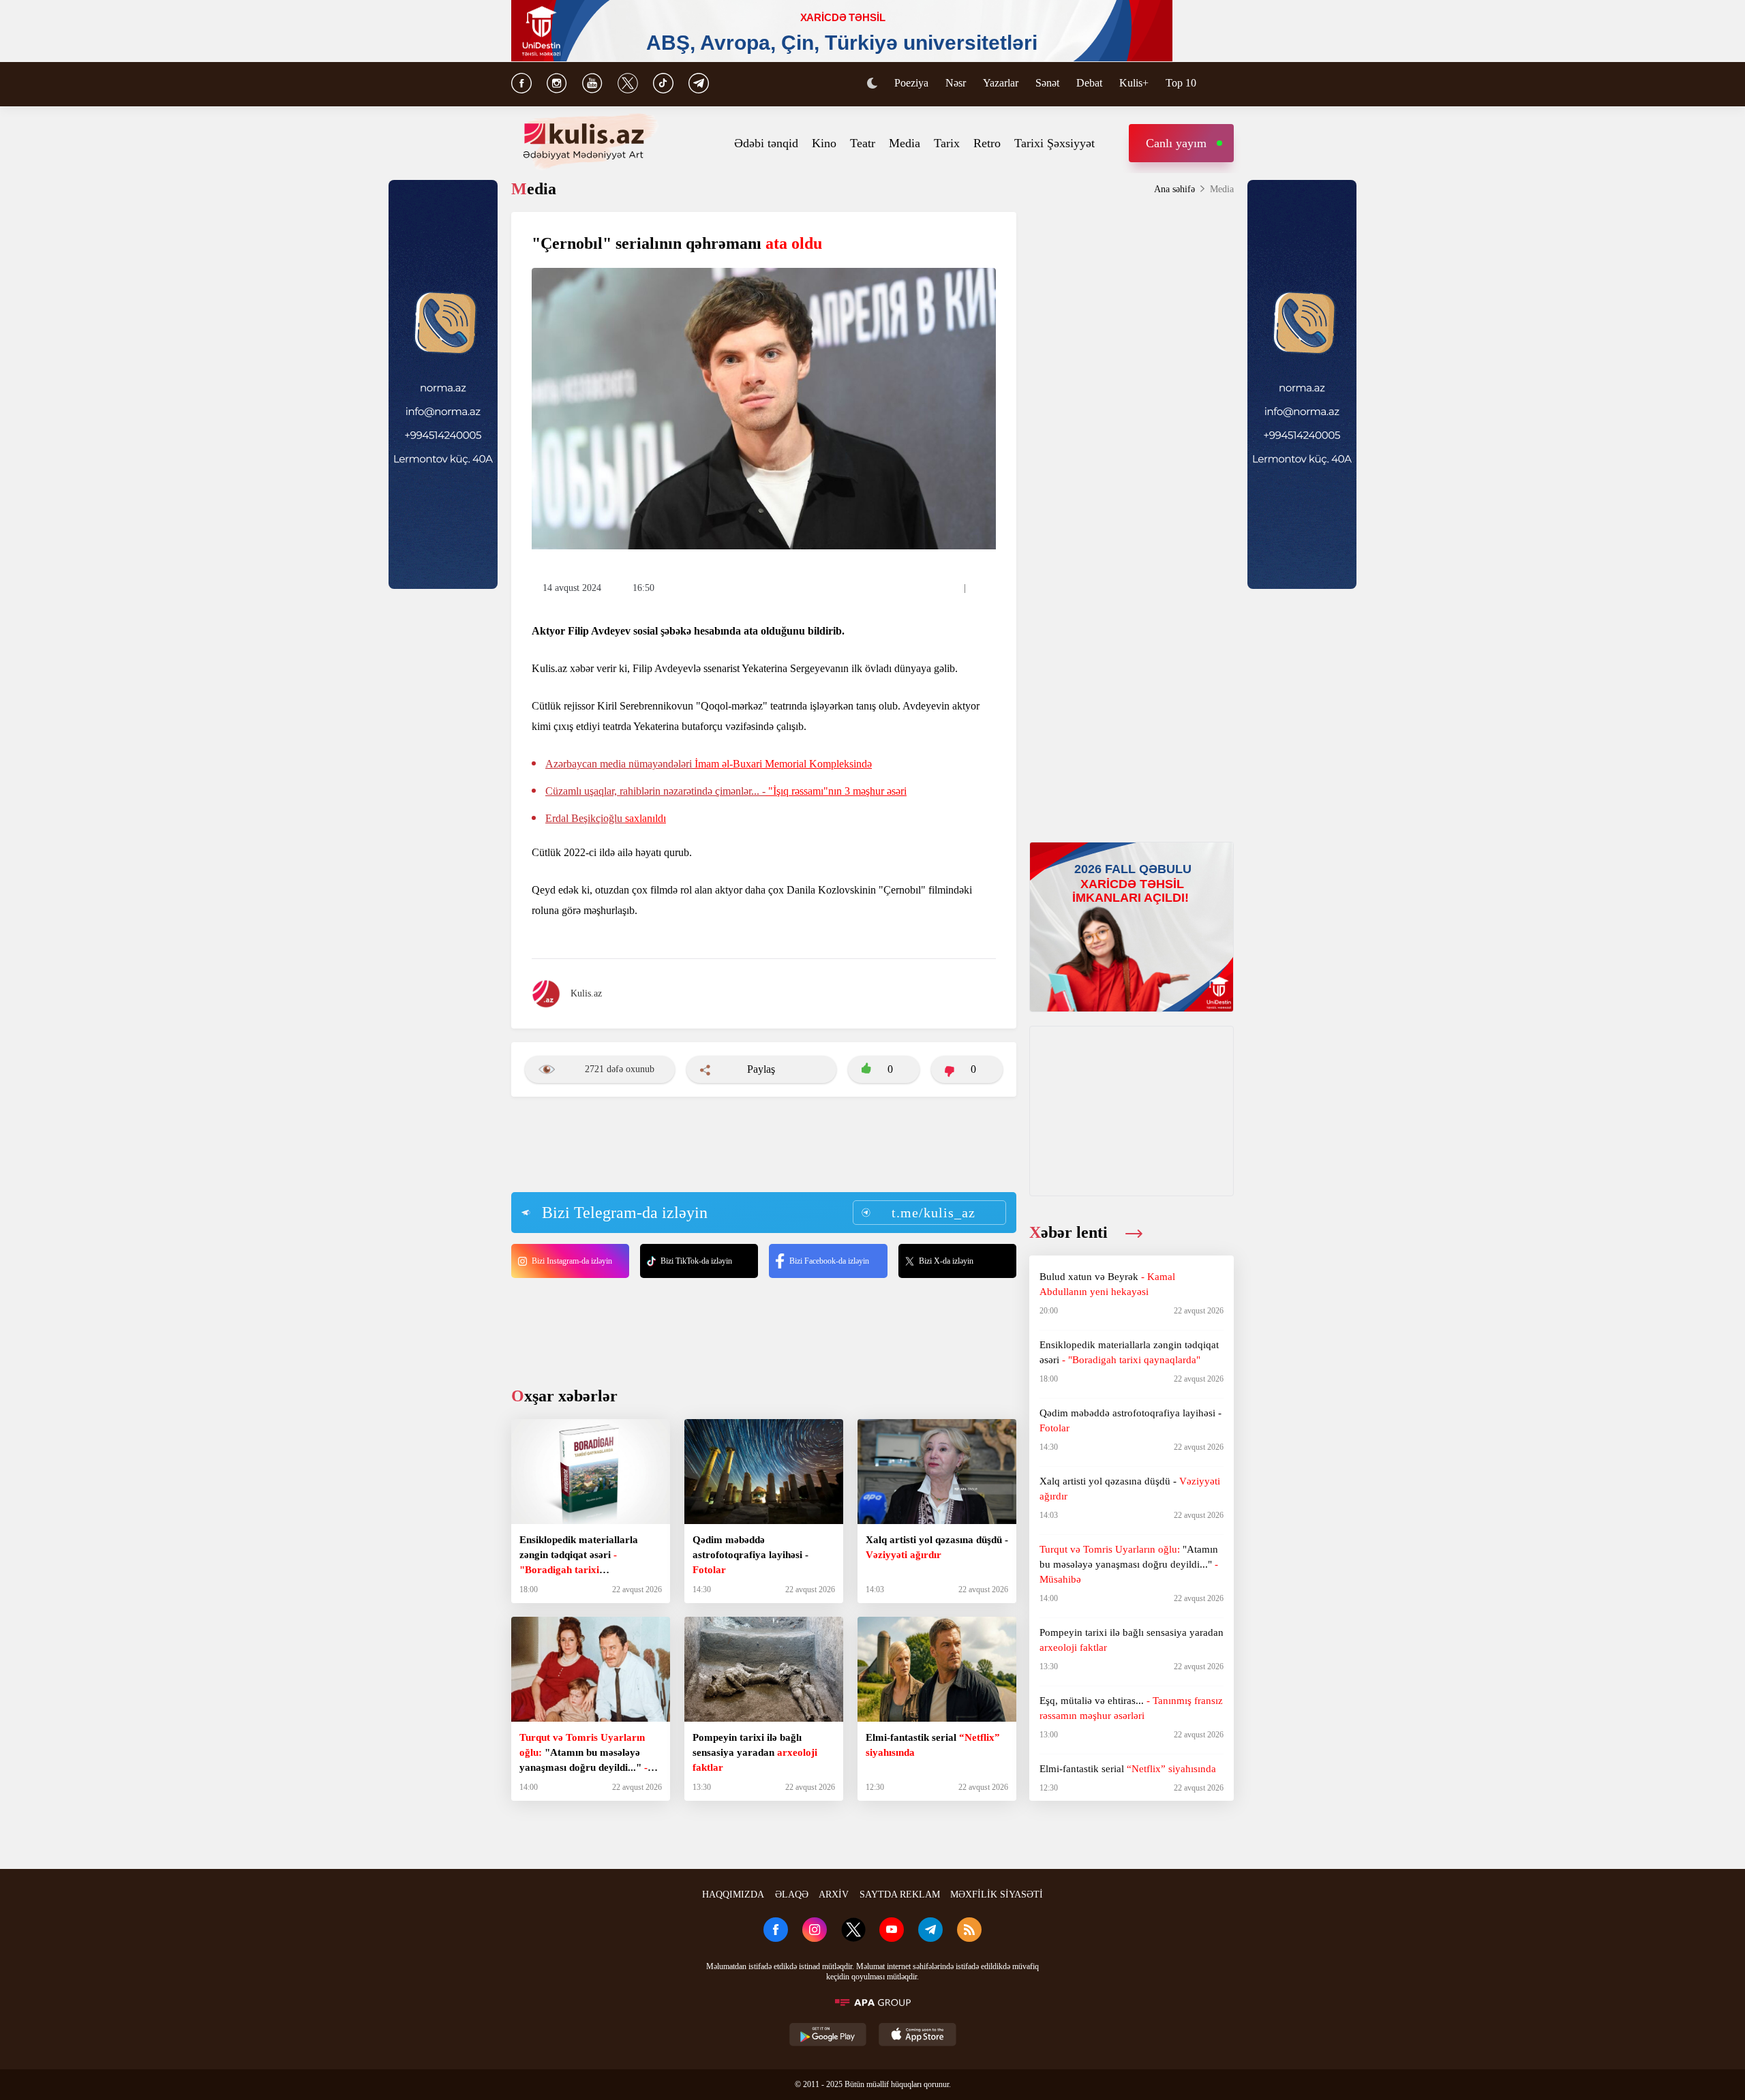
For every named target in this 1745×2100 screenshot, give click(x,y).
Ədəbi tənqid (766, 143)
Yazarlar (1001, 83)
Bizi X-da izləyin (946, 1261)
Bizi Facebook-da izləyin (829, 1261)
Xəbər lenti (1071, 1232)
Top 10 (1181, 83)
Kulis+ (1134, 83)
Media (905, 143)
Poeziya (911, 83)
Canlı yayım (1176, 143)
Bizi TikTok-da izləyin (696, 1261)
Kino (824, 143)
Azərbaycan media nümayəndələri (709, 764)
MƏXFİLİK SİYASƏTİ (997, 1894)
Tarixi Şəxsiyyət (1054, 143)
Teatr (863, 143)
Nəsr (956, 83)
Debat (1089, 83)
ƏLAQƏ (792, 1894)
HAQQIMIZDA (733, 1894)
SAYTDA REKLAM (900, 1894)
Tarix (947, 143)
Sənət (1047, 83)
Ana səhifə (1174, 189)
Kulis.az (586, 993)
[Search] (1227, 85)
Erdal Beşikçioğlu (606, 818)
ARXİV (834, 1894)
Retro (987, 143)
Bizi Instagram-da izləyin (572, 1261)
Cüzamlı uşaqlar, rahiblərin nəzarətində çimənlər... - (726, 791)
